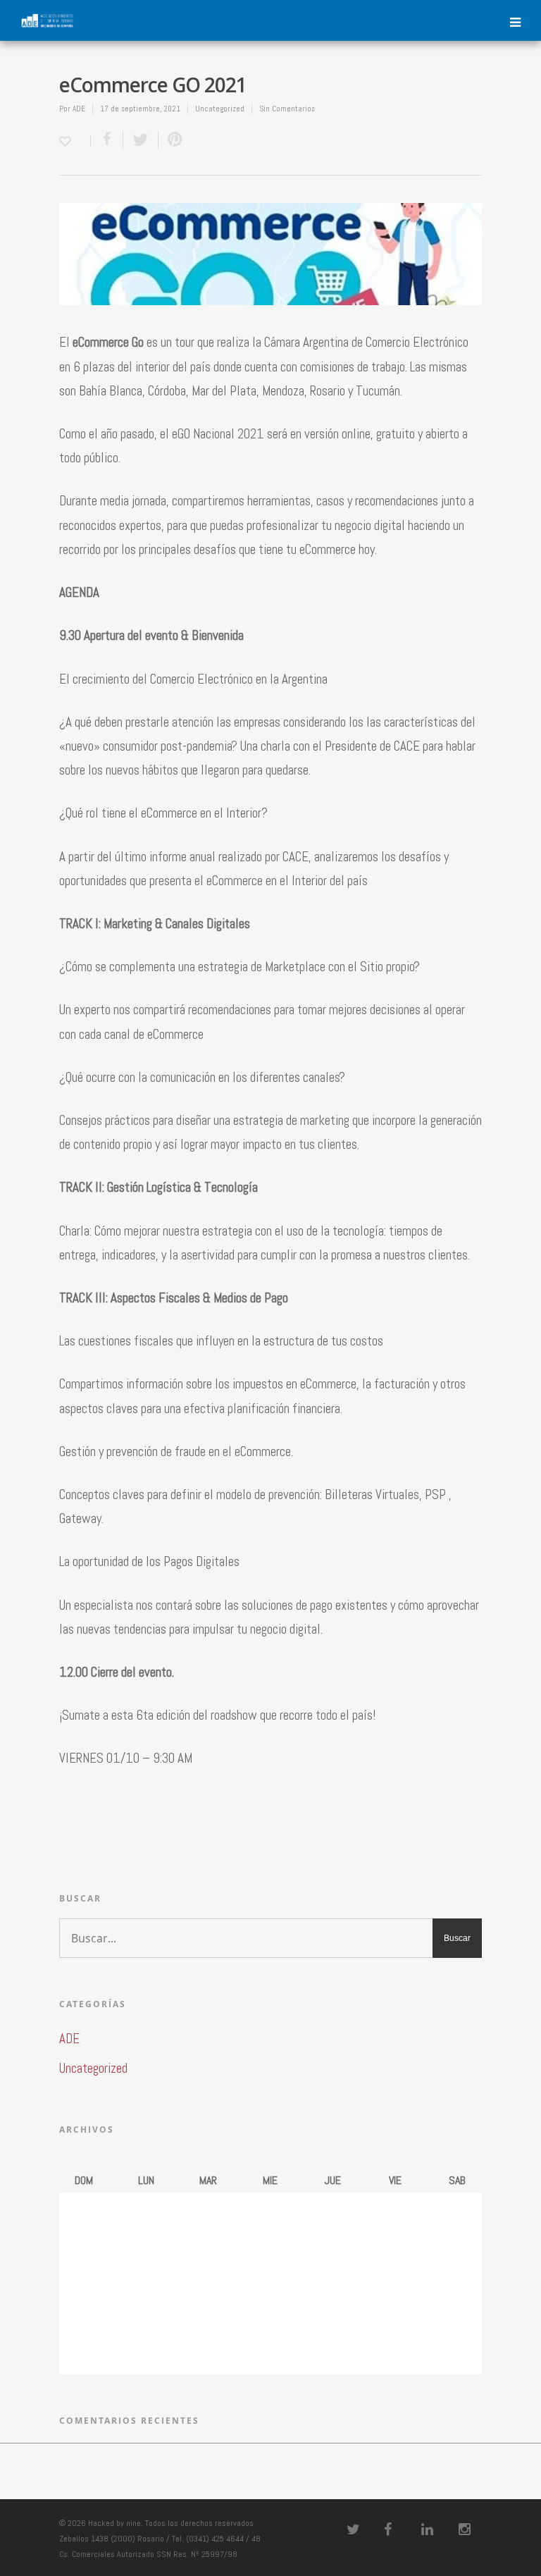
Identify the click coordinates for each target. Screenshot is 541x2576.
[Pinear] (172, 140)
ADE (79, 109)
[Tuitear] (141, 140)
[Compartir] (107, 140)
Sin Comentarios (287, 109)
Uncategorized (220, 109)
